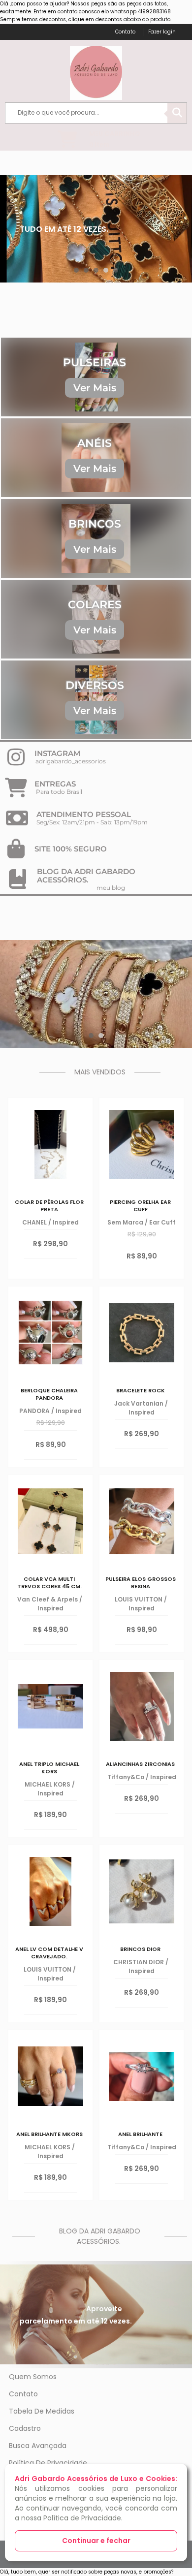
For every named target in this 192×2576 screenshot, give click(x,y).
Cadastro (25, 2428)
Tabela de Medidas (42, 2411)
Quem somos (33, 2377)
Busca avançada (38, 2446)
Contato (23, 2394)
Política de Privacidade (48, 2463)
